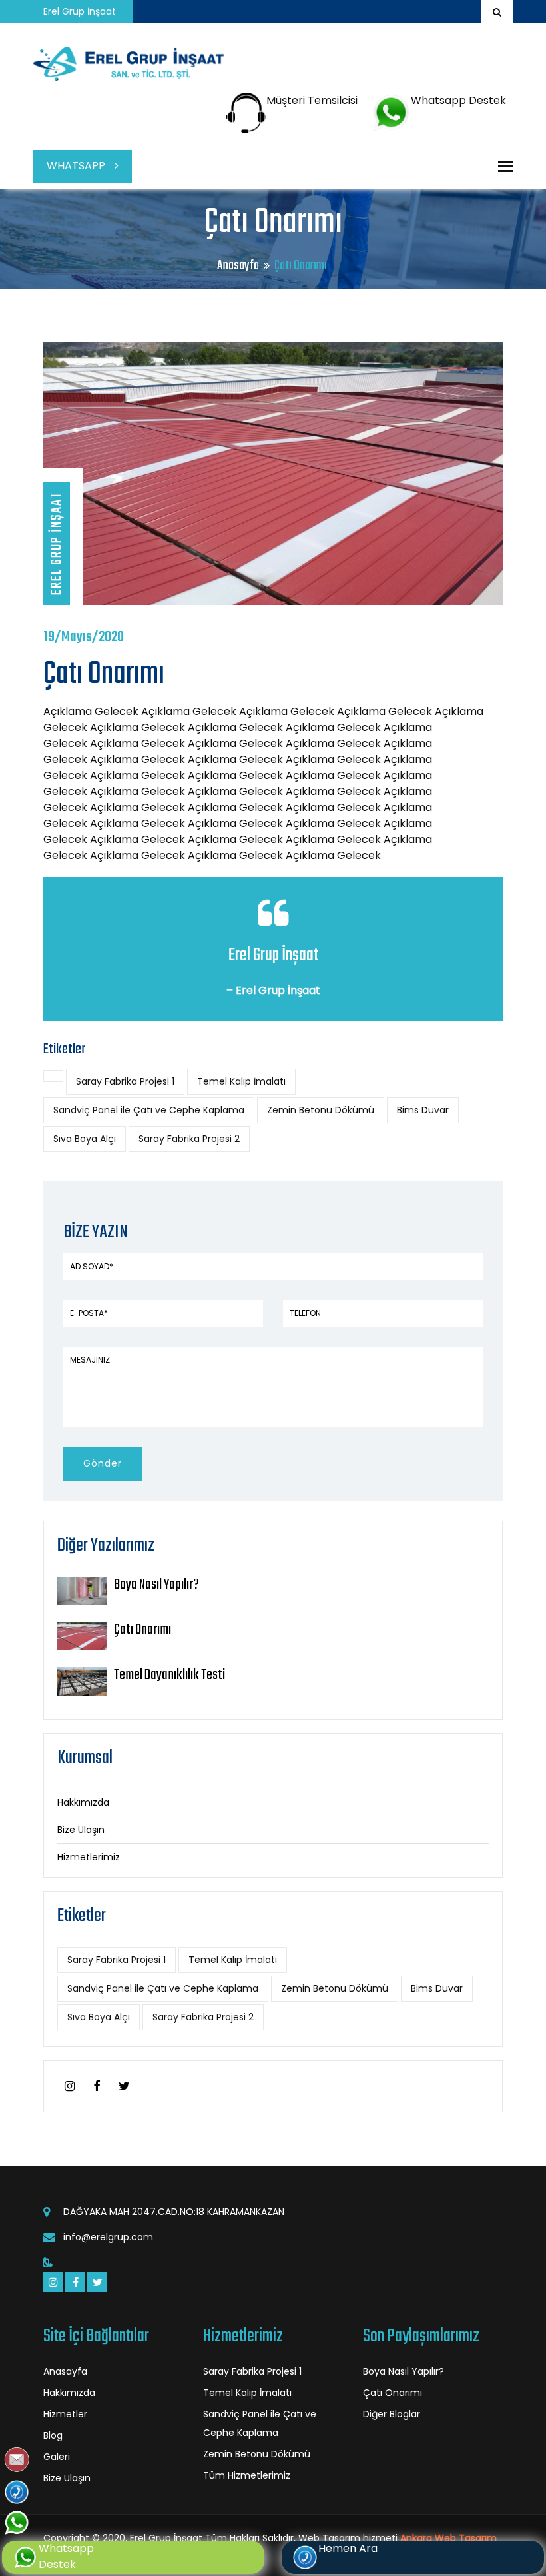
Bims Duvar (423, 1110)
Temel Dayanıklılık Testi (169, 1675)
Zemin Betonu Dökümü (321, 1110)
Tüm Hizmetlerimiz (247, 2475)
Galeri (57, 2457)
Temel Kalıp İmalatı (241, 1081)
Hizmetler (65, 2414)
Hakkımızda (83, 1802)
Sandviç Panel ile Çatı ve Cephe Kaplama (149, 1110)
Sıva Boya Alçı (85, 1139)
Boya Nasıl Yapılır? (156, 1585)
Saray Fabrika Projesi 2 (189, 1139)
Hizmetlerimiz (89, 1857)
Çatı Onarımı (142, 1630)
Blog (53, 2435)
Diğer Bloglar (392, 2414)
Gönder (103, 1463)
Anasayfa (238, 266)
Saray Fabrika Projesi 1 (125, 1081)
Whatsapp (77, 166)
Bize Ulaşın (81, 1830)
